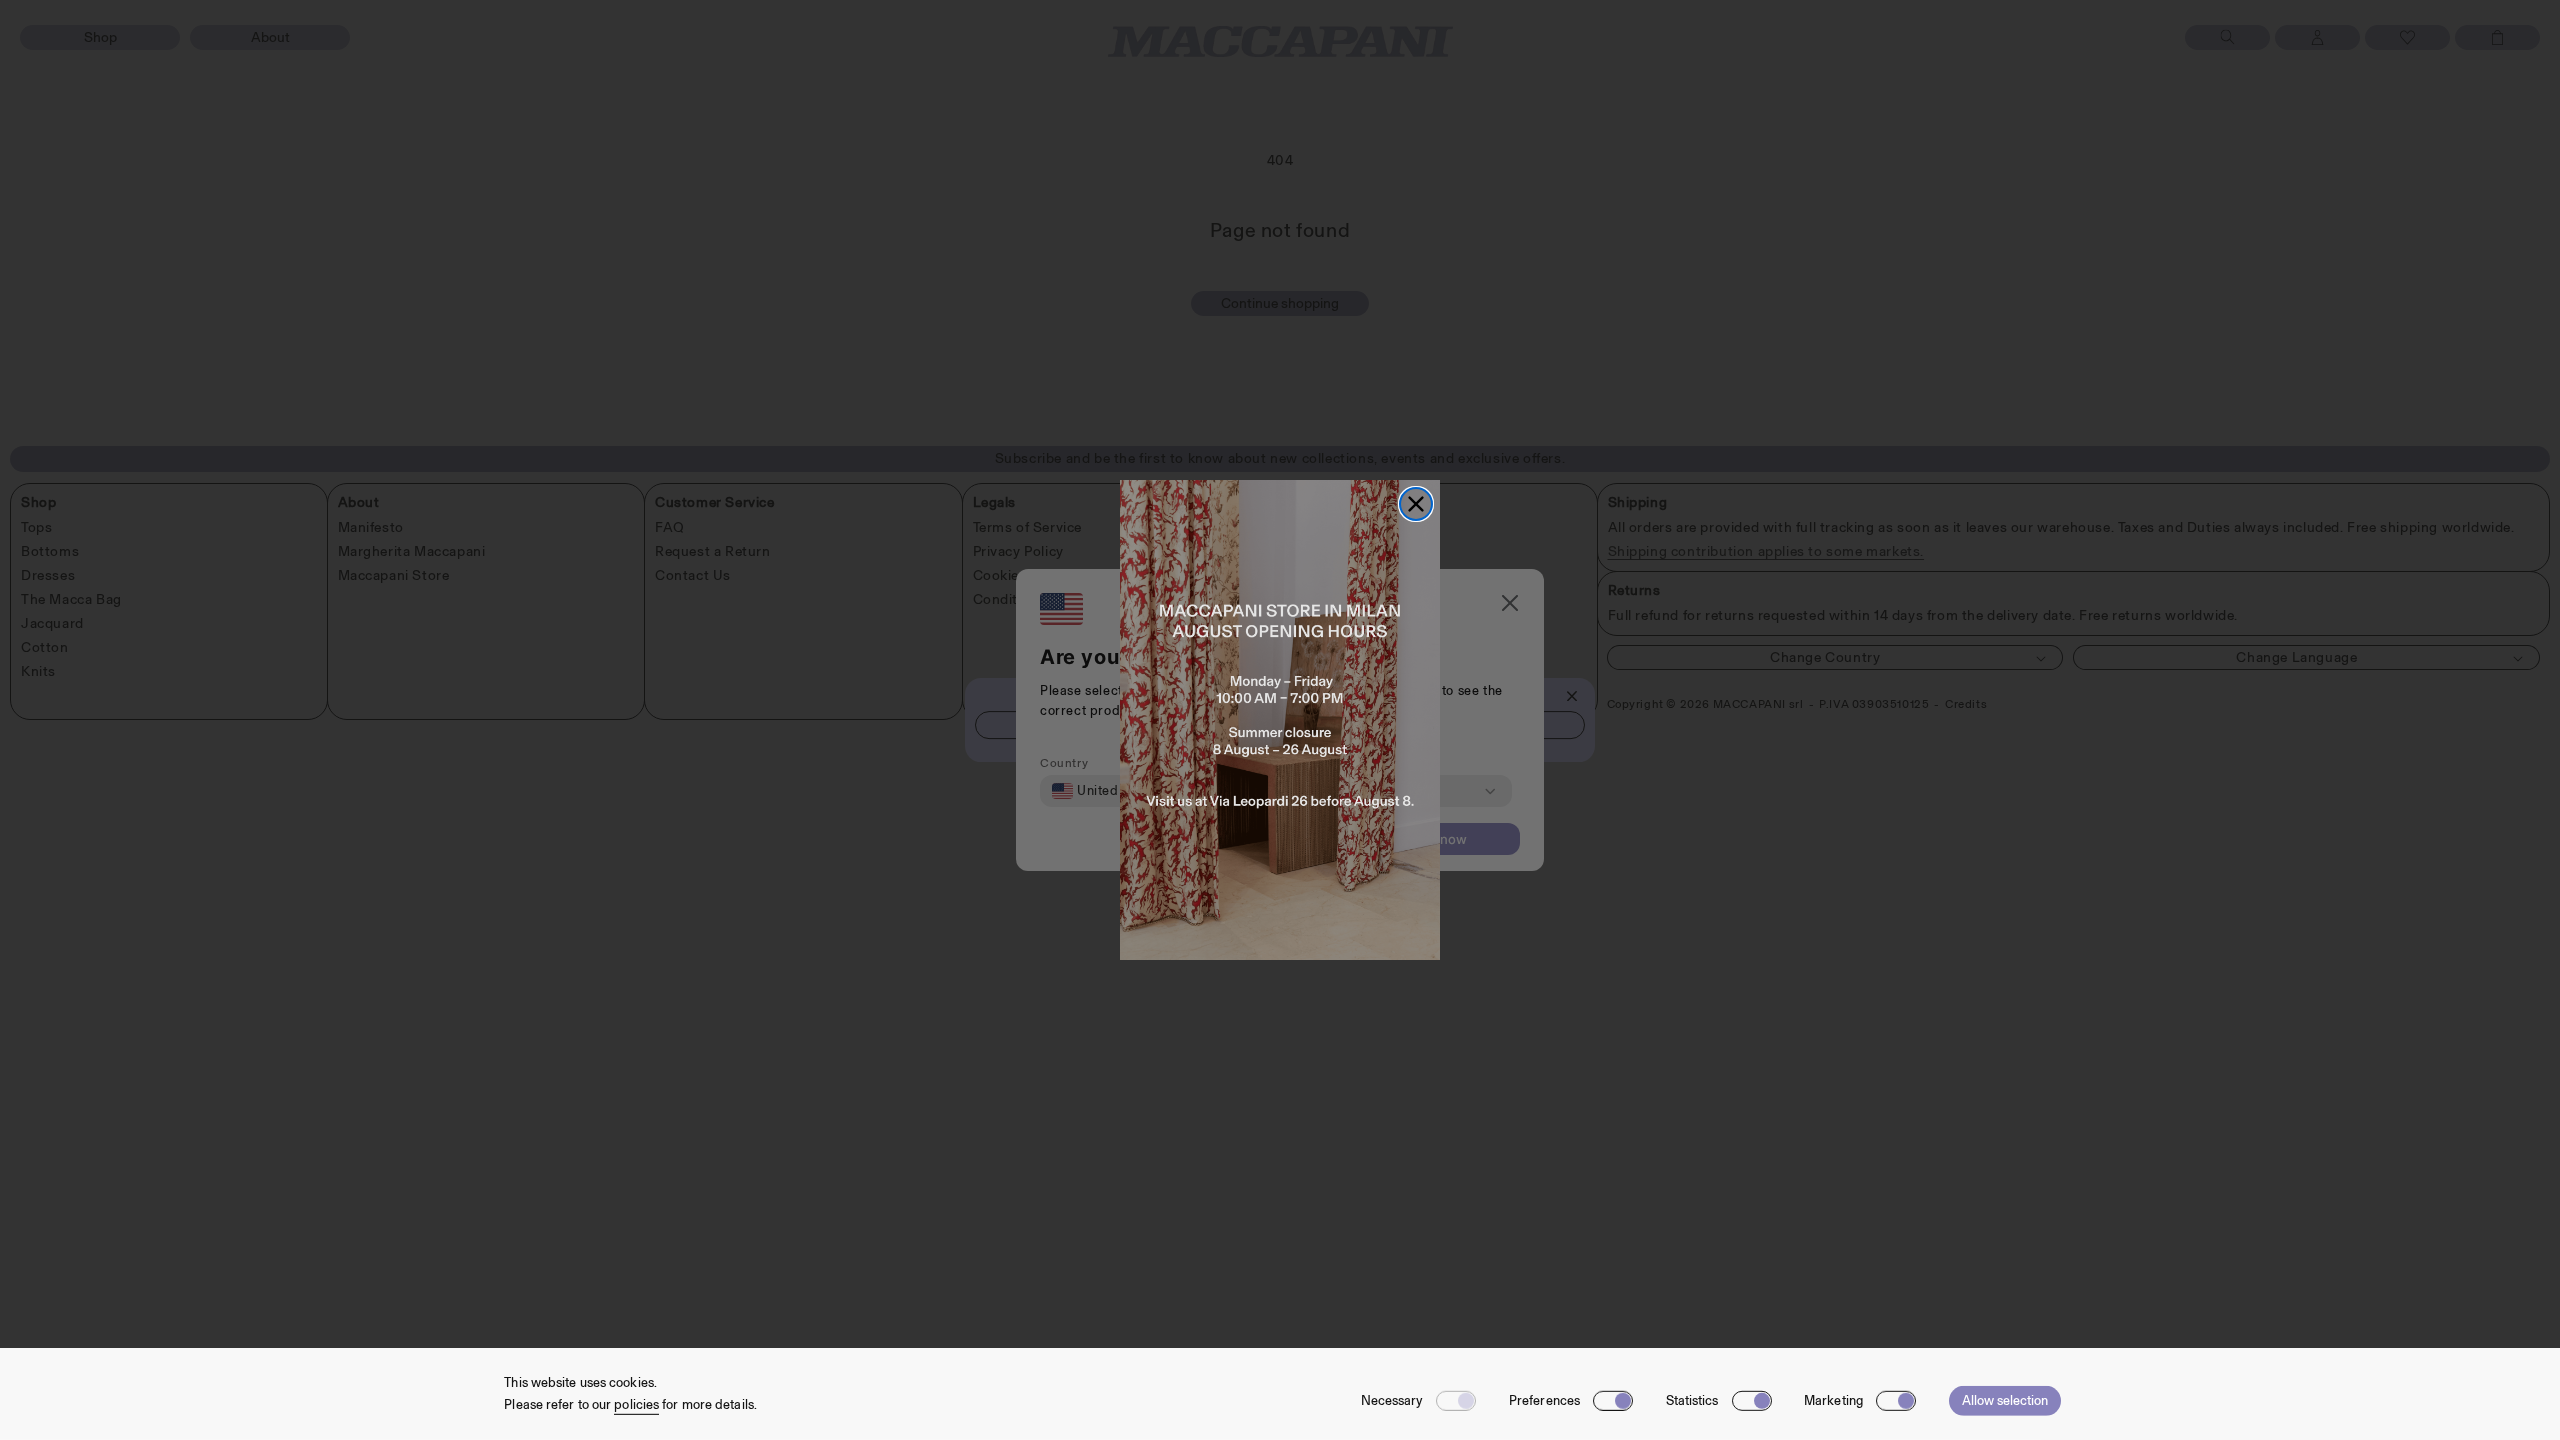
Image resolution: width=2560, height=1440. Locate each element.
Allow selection (2005, 1400)
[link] (1280, 720)
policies (636, 1404)
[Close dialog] (1416, 504)
